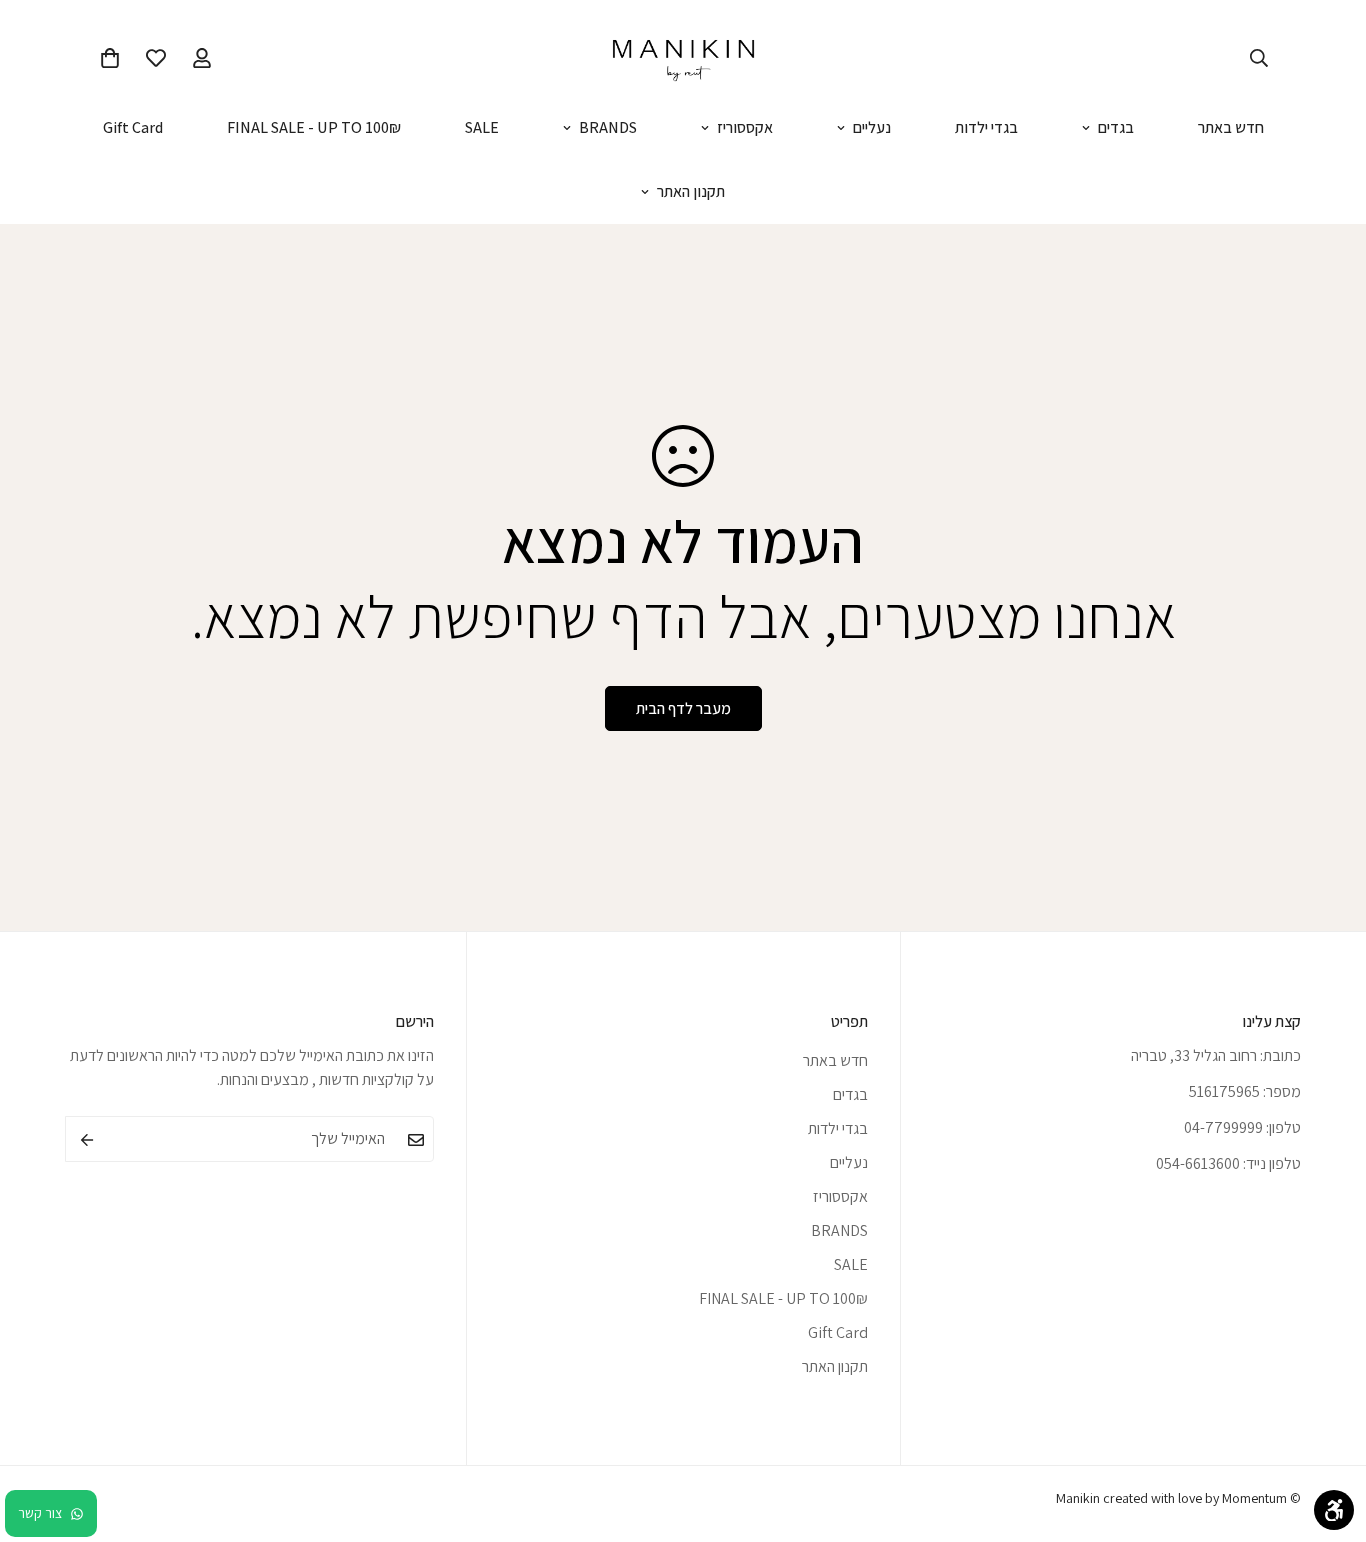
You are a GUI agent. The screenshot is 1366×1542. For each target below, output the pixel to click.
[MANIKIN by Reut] (683, 58)
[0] (110, 58)
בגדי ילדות (986, 127)
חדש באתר (1231, 127)
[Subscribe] (87, 1140)
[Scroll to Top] (39, 1433)
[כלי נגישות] (1334, 1510)
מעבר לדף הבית (683, 708)
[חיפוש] (1259, 58)
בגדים (1116, 127)
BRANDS (608, 127)
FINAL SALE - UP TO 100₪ (314, 127)
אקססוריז (745, 127)
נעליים (872, 127)
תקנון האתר (691, 191)
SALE (482, 127)
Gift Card (133, 127)
